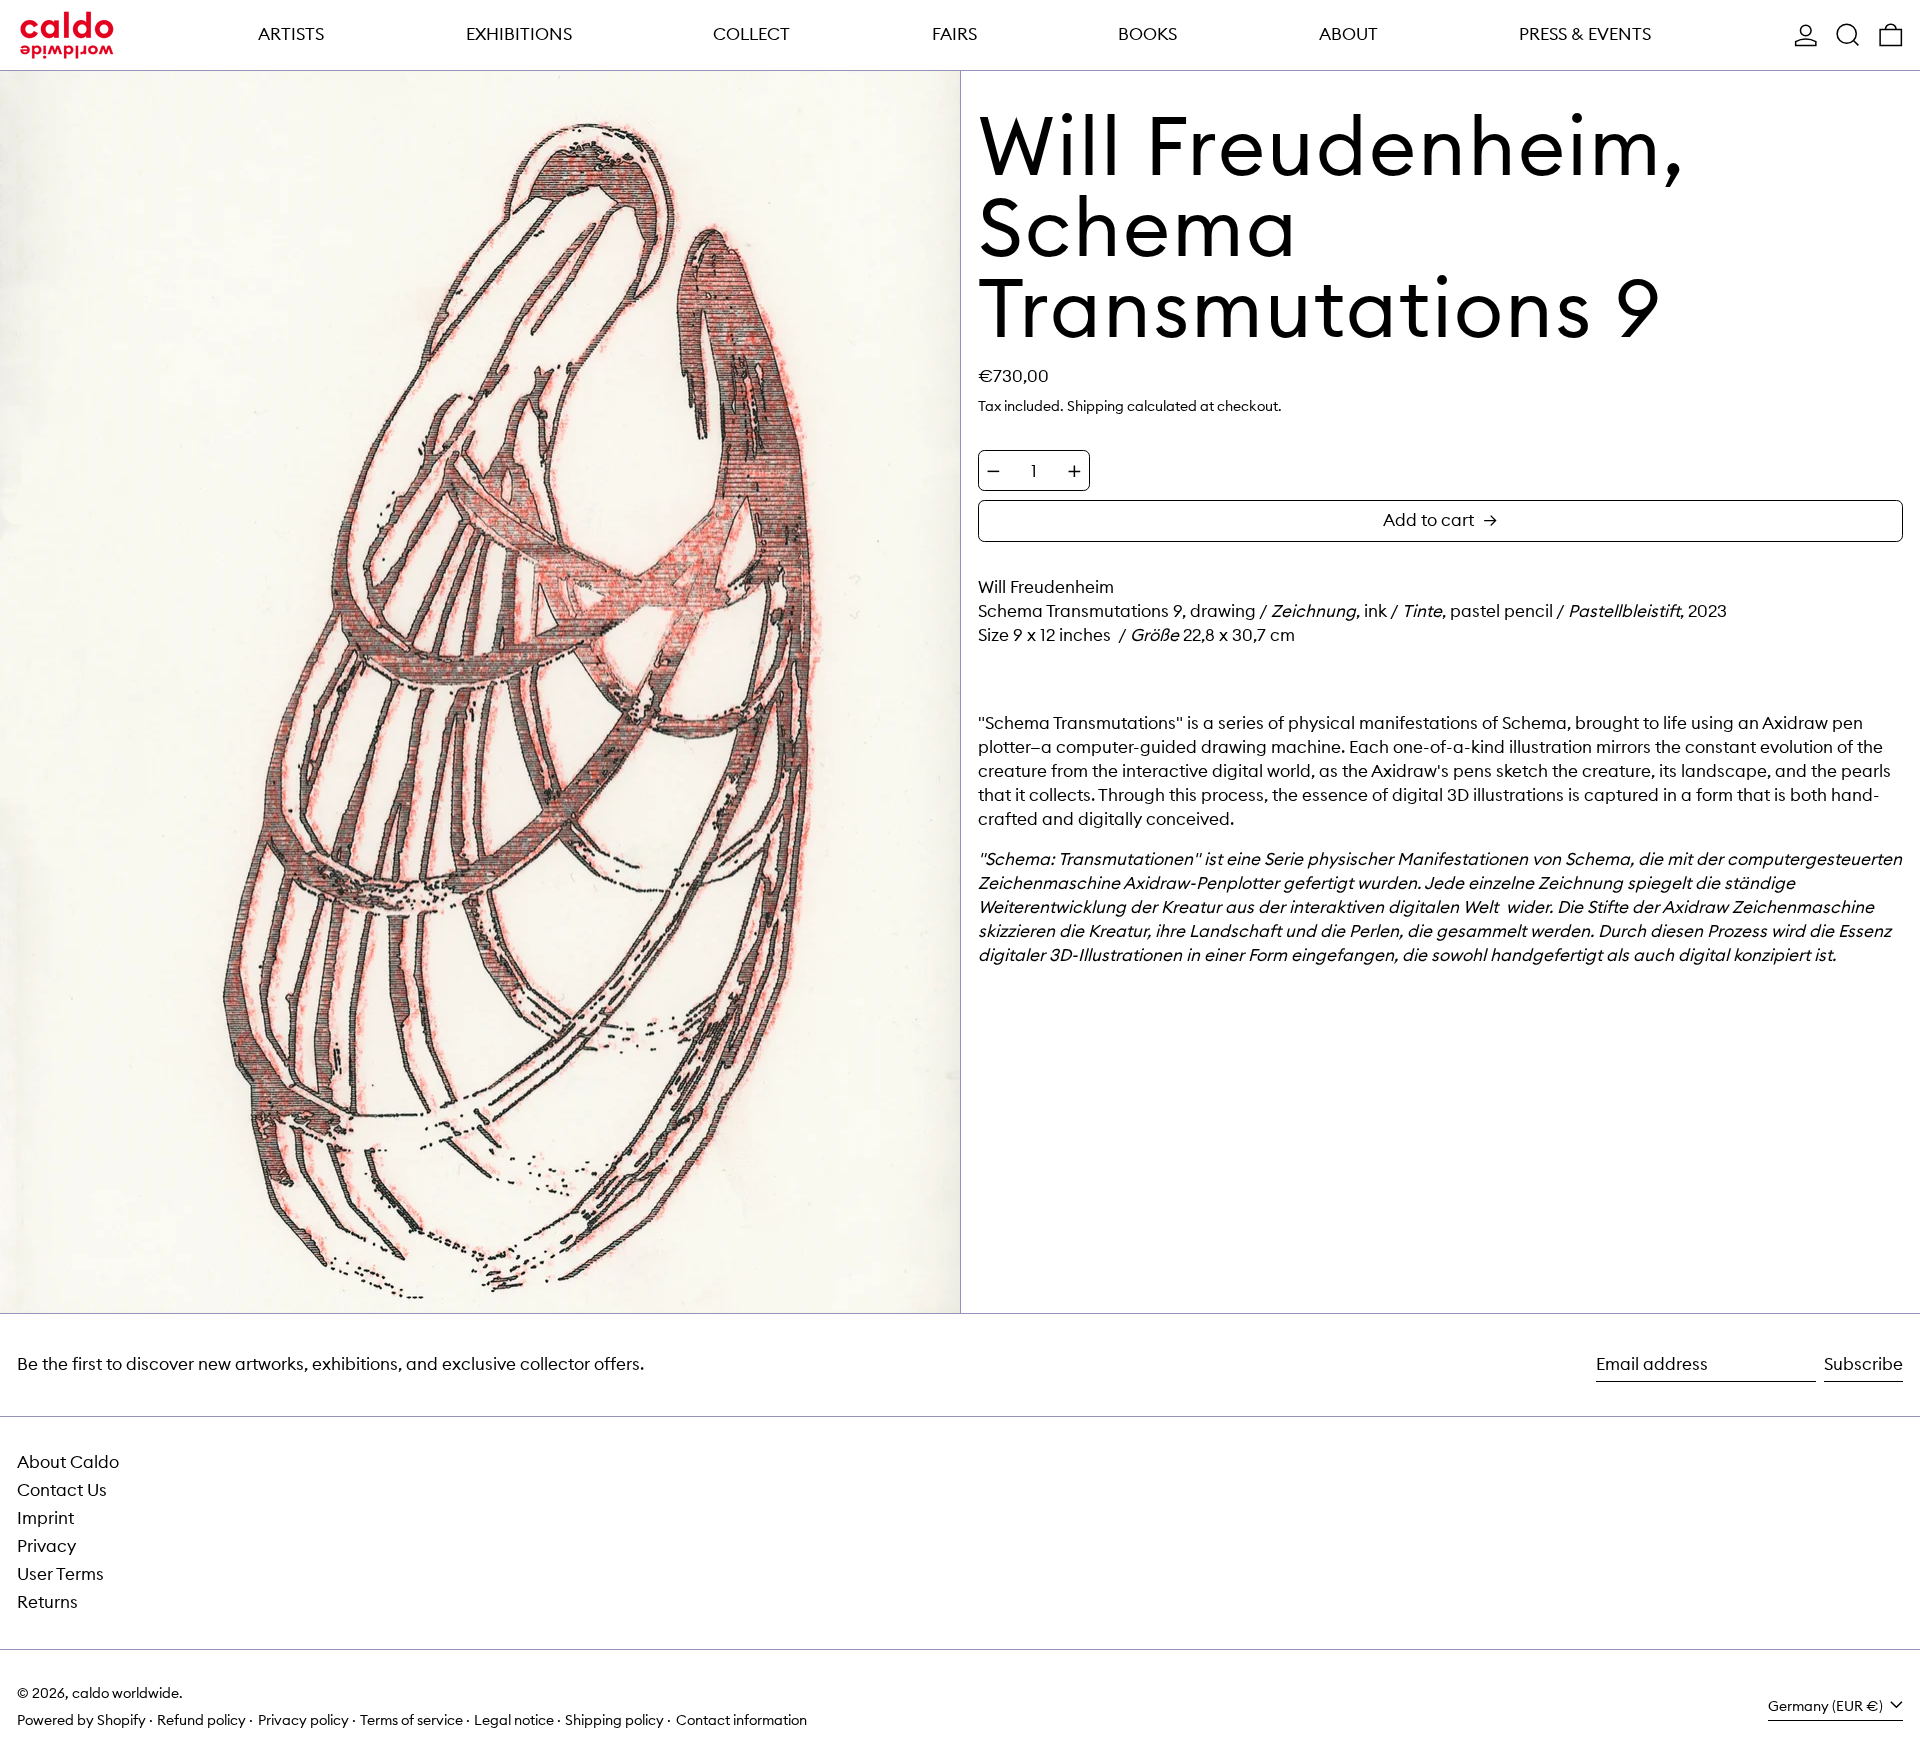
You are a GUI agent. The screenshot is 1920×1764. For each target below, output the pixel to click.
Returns (47, 1602)
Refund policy (201, 1720)
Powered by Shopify (81, 1720)
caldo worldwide (125, 1693)
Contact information (741, 1720)
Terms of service (411, 1720)
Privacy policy (303, 1720)
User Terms (60, 1574)
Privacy (46, 1546)
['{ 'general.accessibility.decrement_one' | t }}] (993, 471)
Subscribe (1863, 1364)
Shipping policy (614, 1720)
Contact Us (62, 1490)
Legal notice (514, 1720)
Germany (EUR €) (1827, 1706)
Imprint (45, 1518)
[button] (1848, 35)
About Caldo (68, 1462)
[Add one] (1074, 471)
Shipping (1095, 406)
